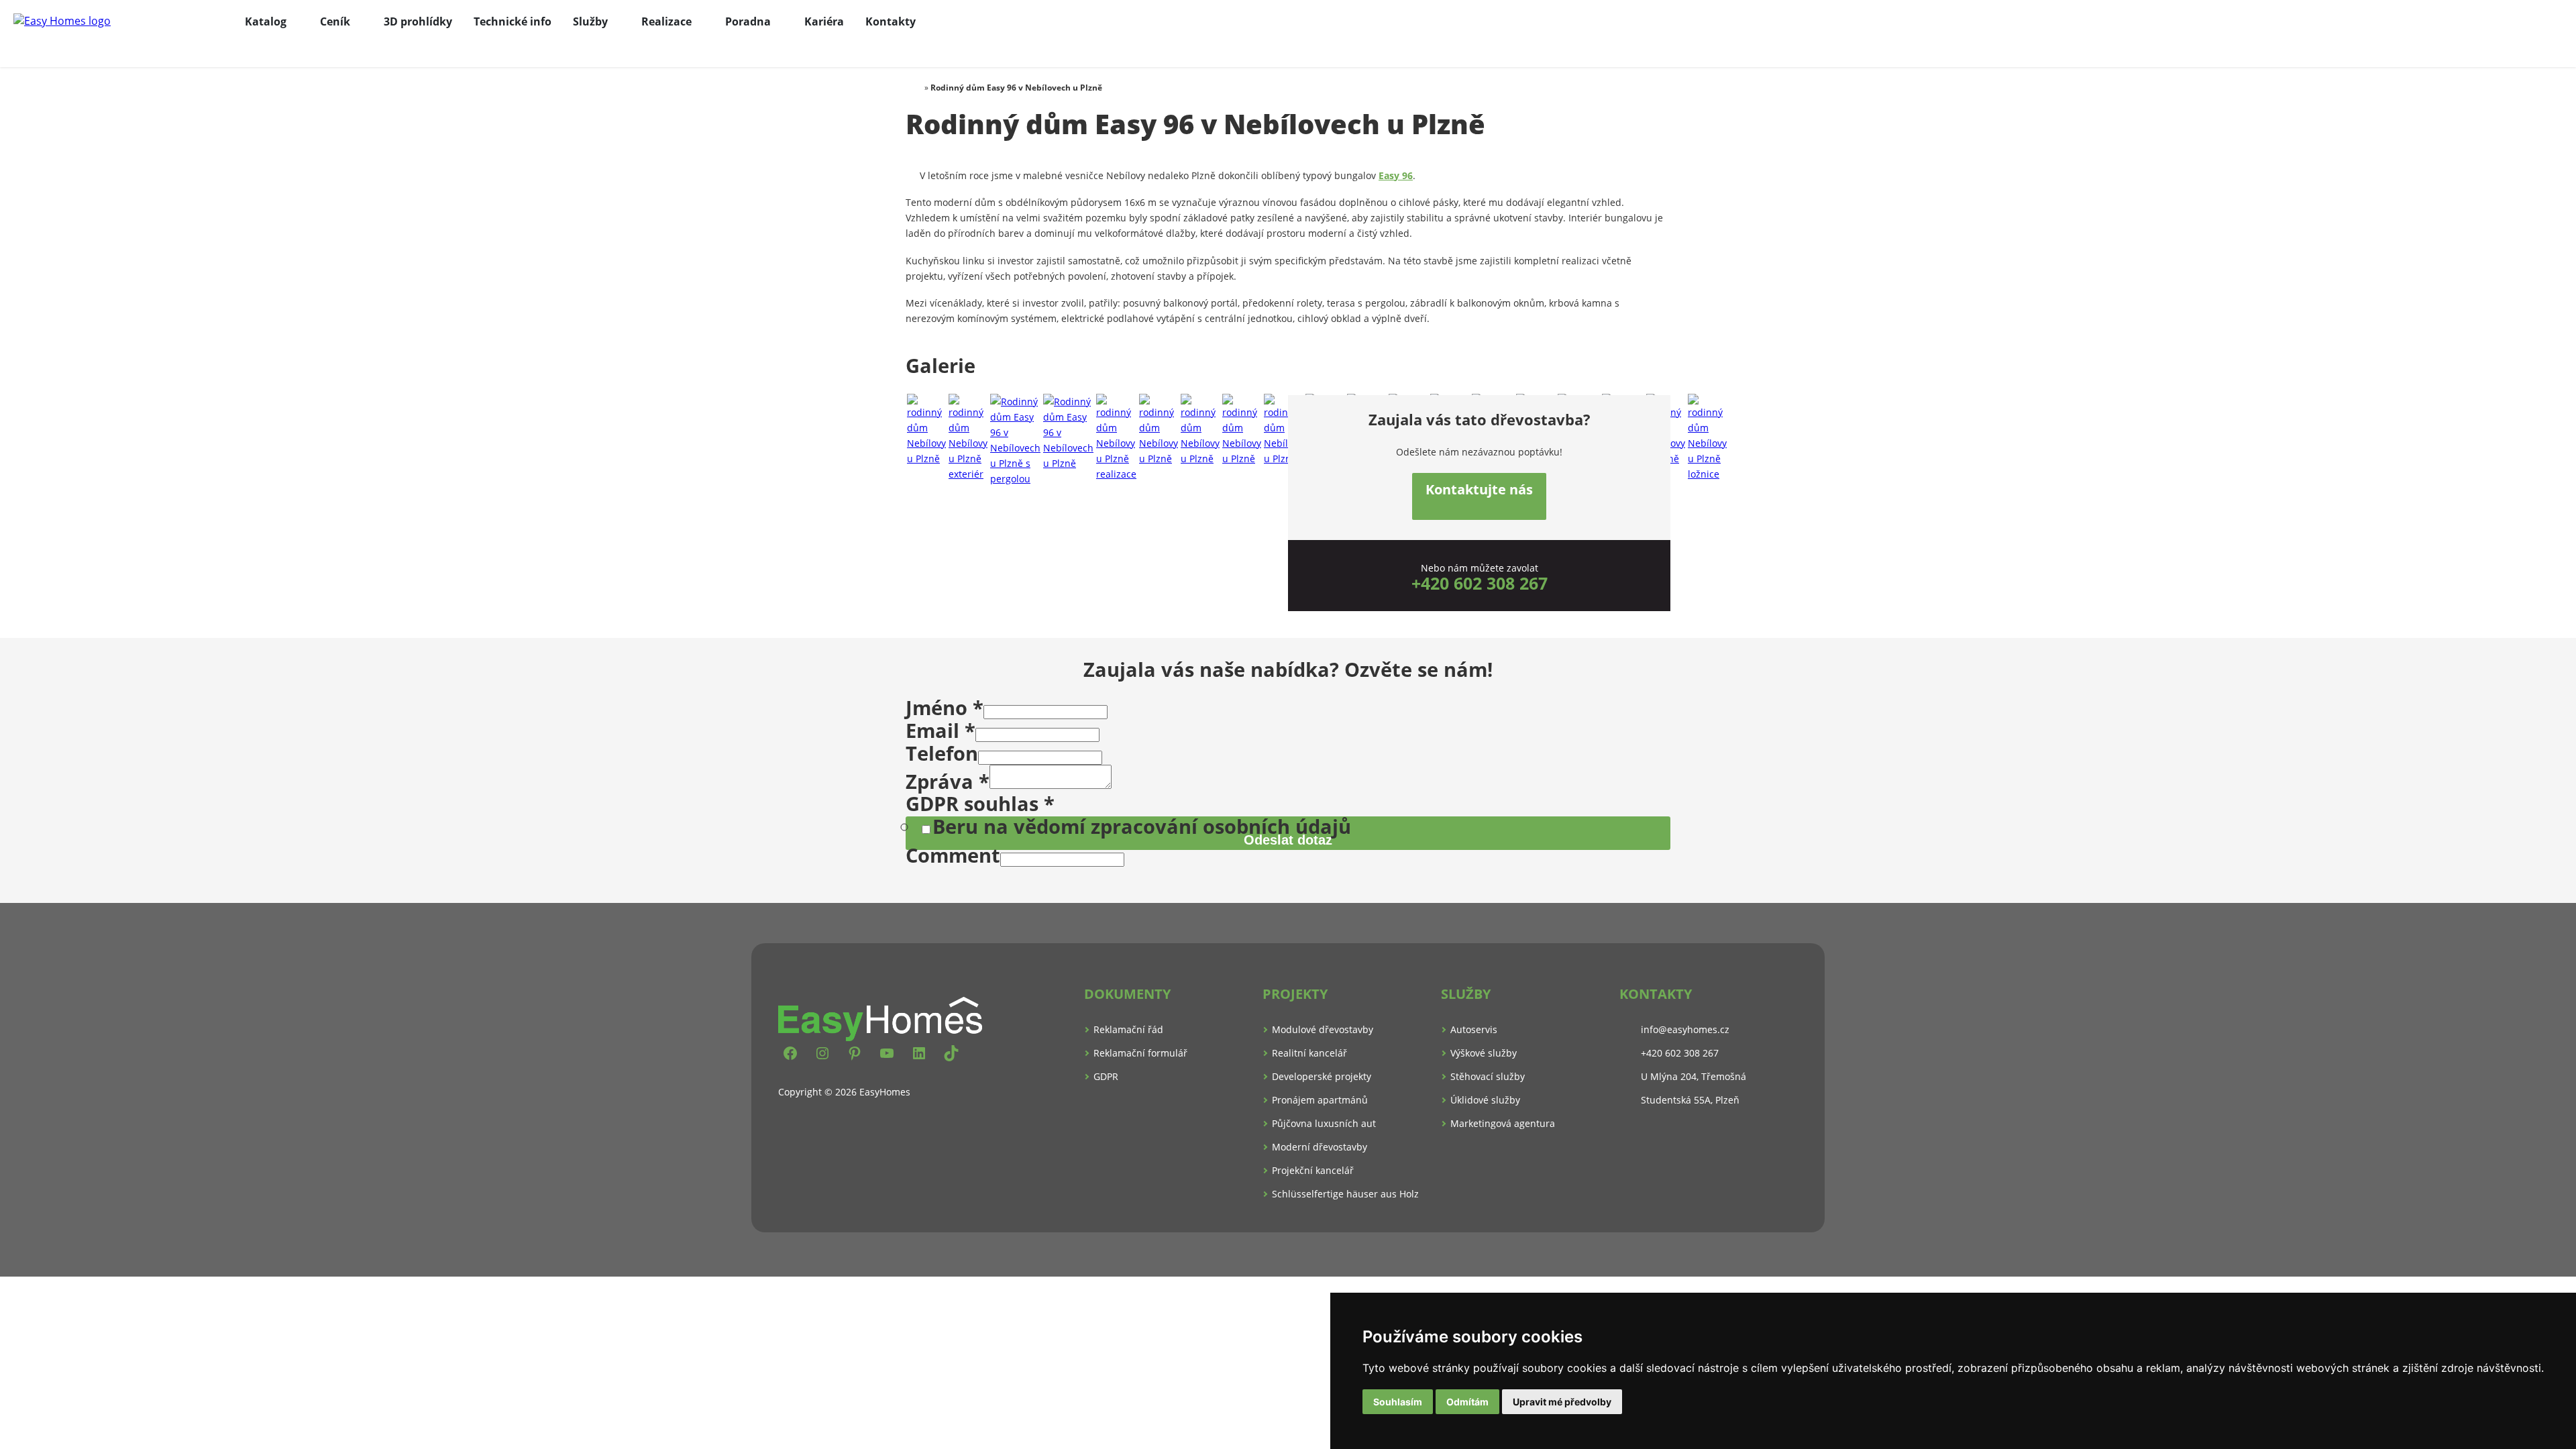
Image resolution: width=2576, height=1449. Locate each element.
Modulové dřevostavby (1323, 1029)
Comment (953, 855)
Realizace (666, 21)
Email (941, 730)
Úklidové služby (1485, 1100)
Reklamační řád (1128, 1029)
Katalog (266, 21)
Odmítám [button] (1467, 1402)
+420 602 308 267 (1480, 583)
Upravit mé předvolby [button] (1562, 1402)
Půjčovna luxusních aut (1324, 1123)
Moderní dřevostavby (1320, 1147)
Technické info (513, 21)
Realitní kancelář (1309, 1053)
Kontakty (891, 21)
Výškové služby (1484, 1053)
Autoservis (1474, 1029)
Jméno (945, 707)
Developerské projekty (1322, 1076)
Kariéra (824, 21)
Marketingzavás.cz (1288, 1254)
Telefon (942, 753)
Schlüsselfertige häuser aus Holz (1345, 1194)
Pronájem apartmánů (1320, 1100)
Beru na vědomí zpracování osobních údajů (1142, 826)
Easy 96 (1396, 175)
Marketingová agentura (1503, 1123)
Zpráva (948, 781)
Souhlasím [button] (1398, 1402)
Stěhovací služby (1488, 1076)
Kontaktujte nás (1479, 489)
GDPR (1106, 1076)
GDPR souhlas (980, 803)
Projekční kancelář (1313, 1170)
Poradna (748, 21)
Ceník (335, 21)
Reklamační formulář (1140, 1053)
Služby (590, 21)
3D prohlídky (418, 21)
